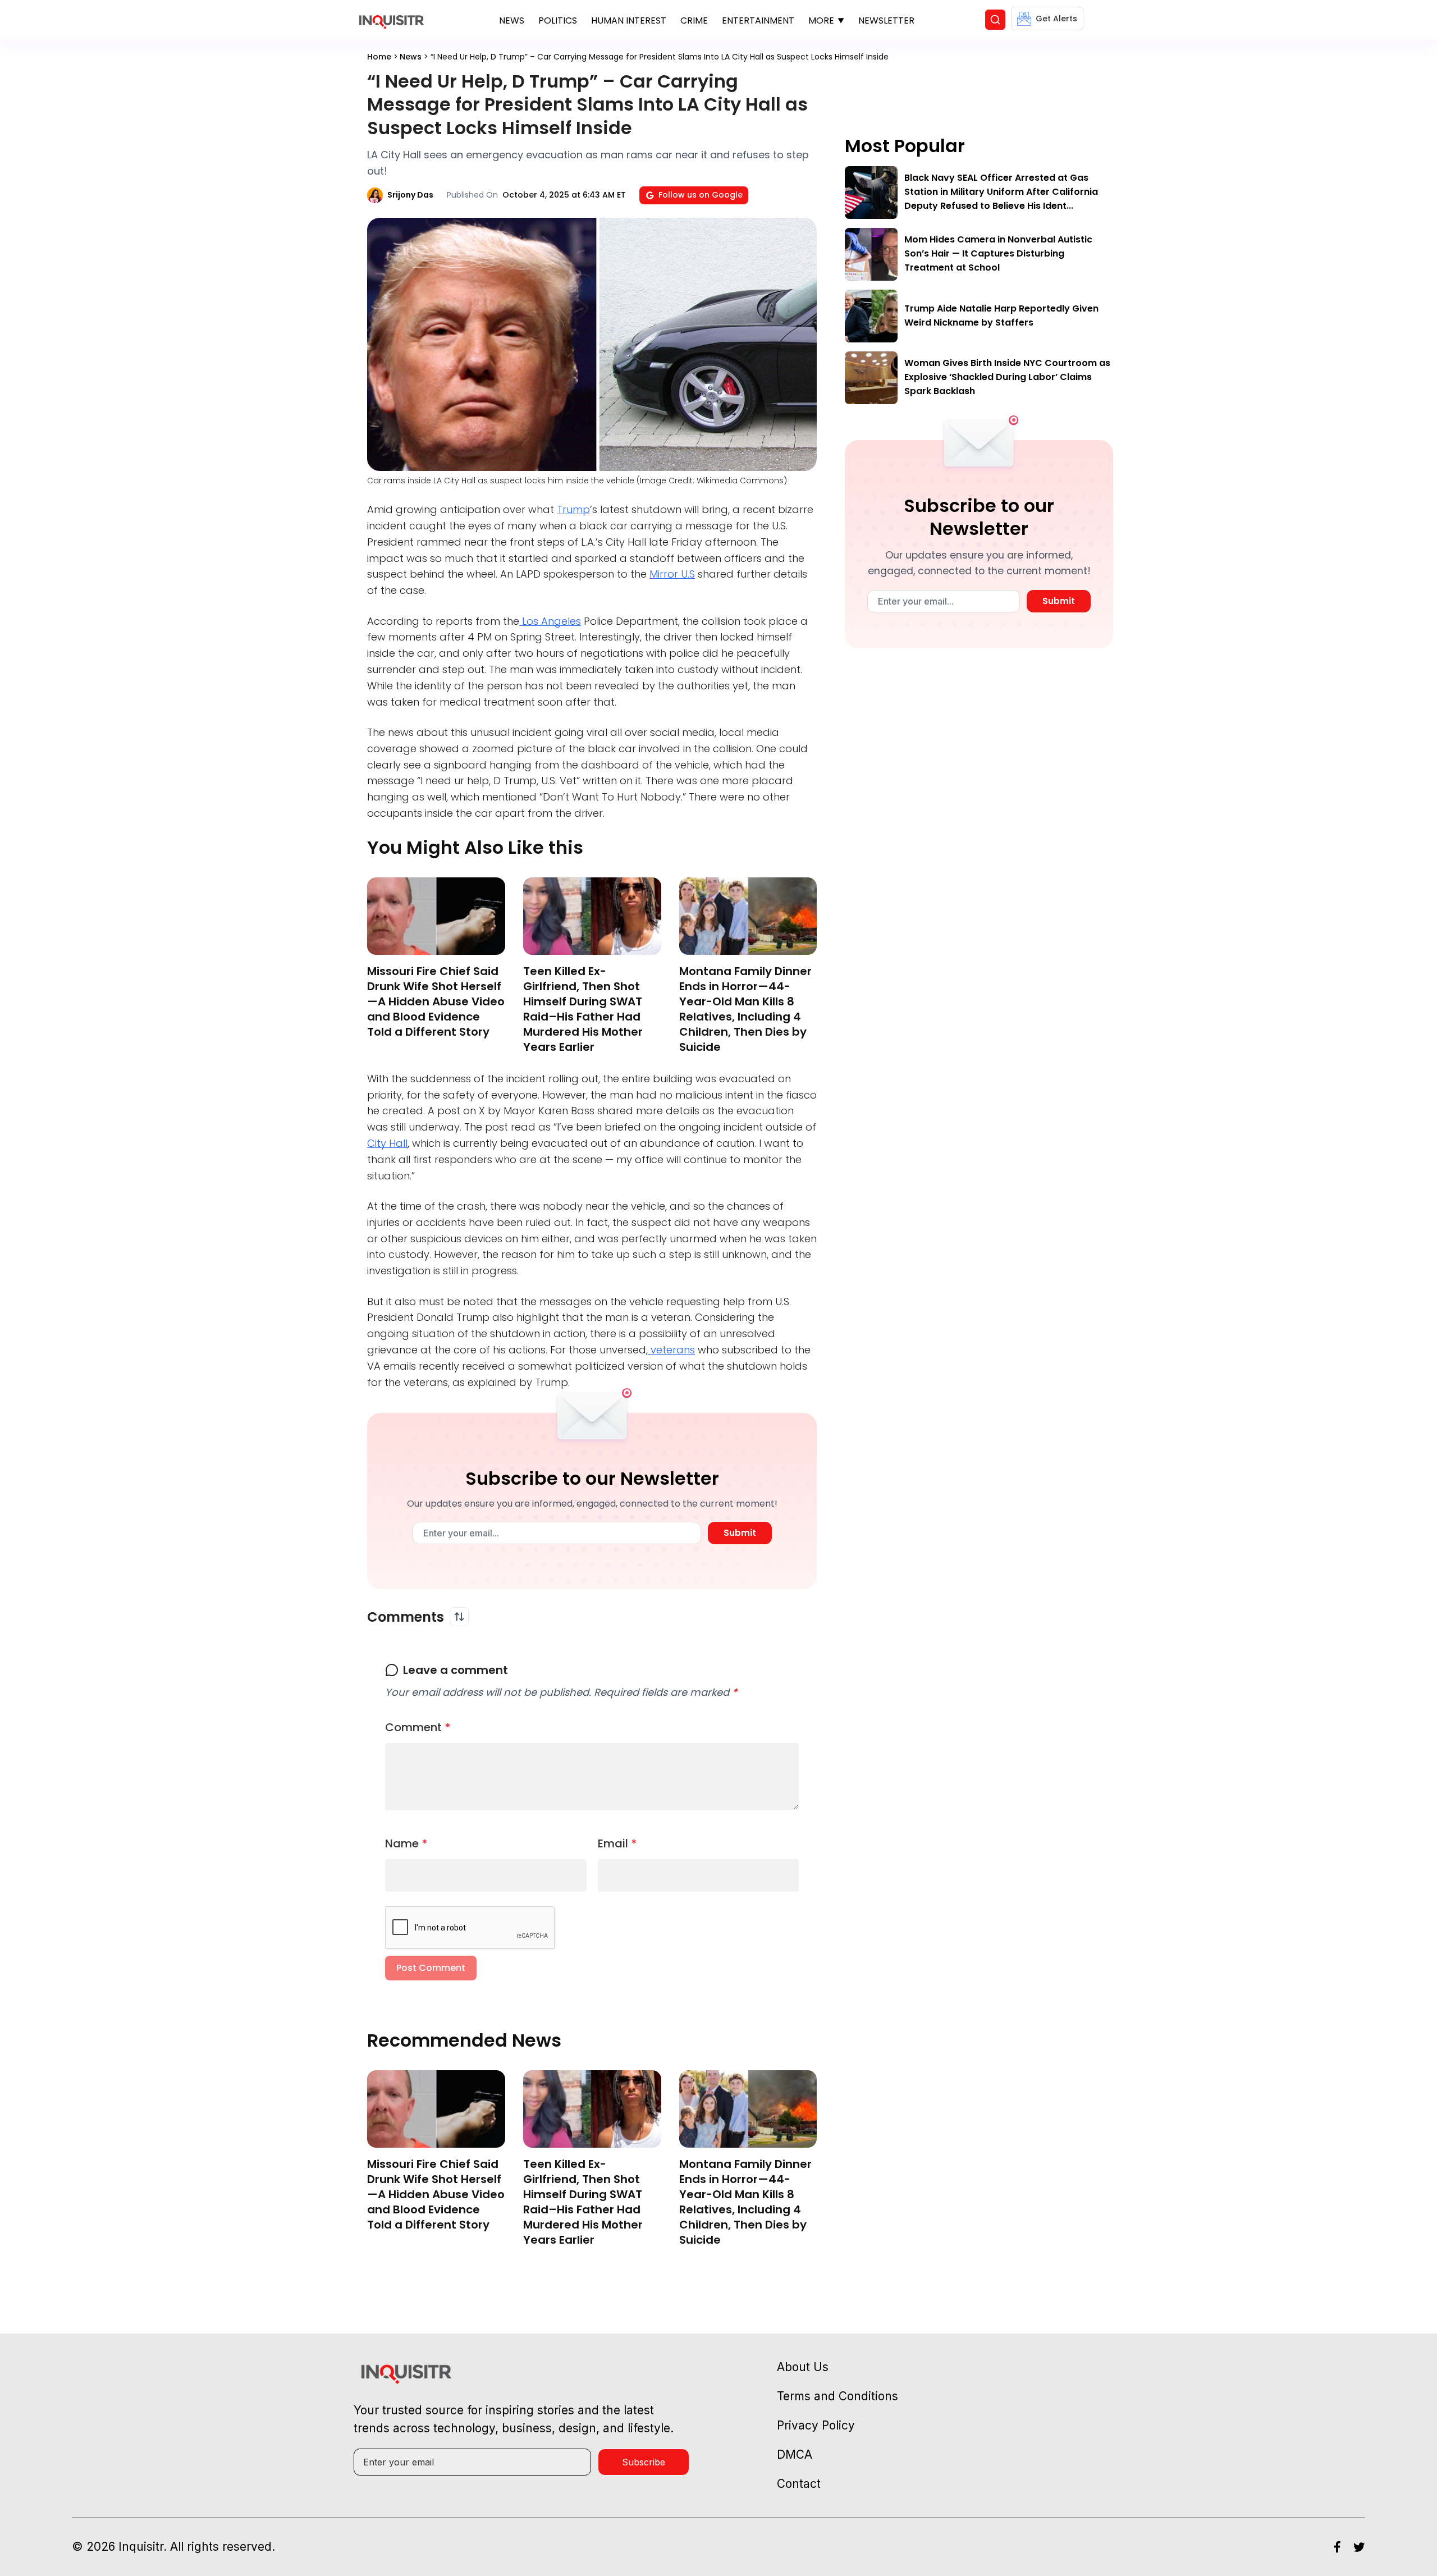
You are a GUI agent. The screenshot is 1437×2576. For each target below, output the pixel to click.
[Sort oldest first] (459, 1617)
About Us (803, 2367)
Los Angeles (550, 621)
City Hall (387, 1143)
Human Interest (629, 20)
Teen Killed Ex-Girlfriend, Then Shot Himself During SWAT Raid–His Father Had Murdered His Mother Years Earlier (583, 1009)
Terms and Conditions (838, 2396)
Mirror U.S (672, 574)
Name (406, 1843)
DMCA (795, 2454)
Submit (740, 1533)
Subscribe (644, 2462)
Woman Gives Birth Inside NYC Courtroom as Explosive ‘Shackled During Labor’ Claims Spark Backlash (1007, 377)
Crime (694, 20)
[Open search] (995, 20)
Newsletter (886, 20)
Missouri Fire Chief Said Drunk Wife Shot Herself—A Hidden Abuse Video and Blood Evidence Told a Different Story (436, 1001)
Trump (573, 509)
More (821, 20)
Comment (418, 1727)
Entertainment (758, 20)
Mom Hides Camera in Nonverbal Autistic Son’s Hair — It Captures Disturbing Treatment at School (998, 253)
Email (617, 1843)
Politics (558, 20)
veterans (671, 1350)
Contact (799, 2484)
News (512, 20)
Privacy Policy (816, 2425)
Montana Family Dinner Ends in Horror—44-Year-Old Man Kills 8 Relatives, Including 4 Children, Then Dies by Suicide (745, 1009)
